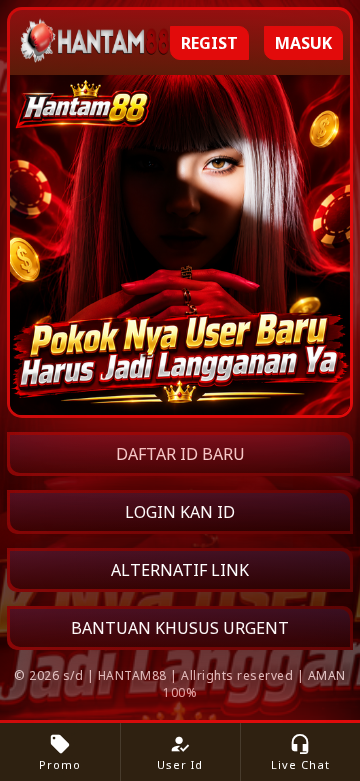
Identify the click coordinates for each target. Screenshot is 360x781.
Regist (209, 43)
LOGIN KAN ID (180, 512)
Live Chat (300, 752)
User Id (180, 752)
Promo (60, 752)
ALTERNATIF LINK (180, 570)
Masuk (303, 43)
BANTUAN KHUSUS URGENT (180, 628)
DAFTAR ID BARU (180, 454)
